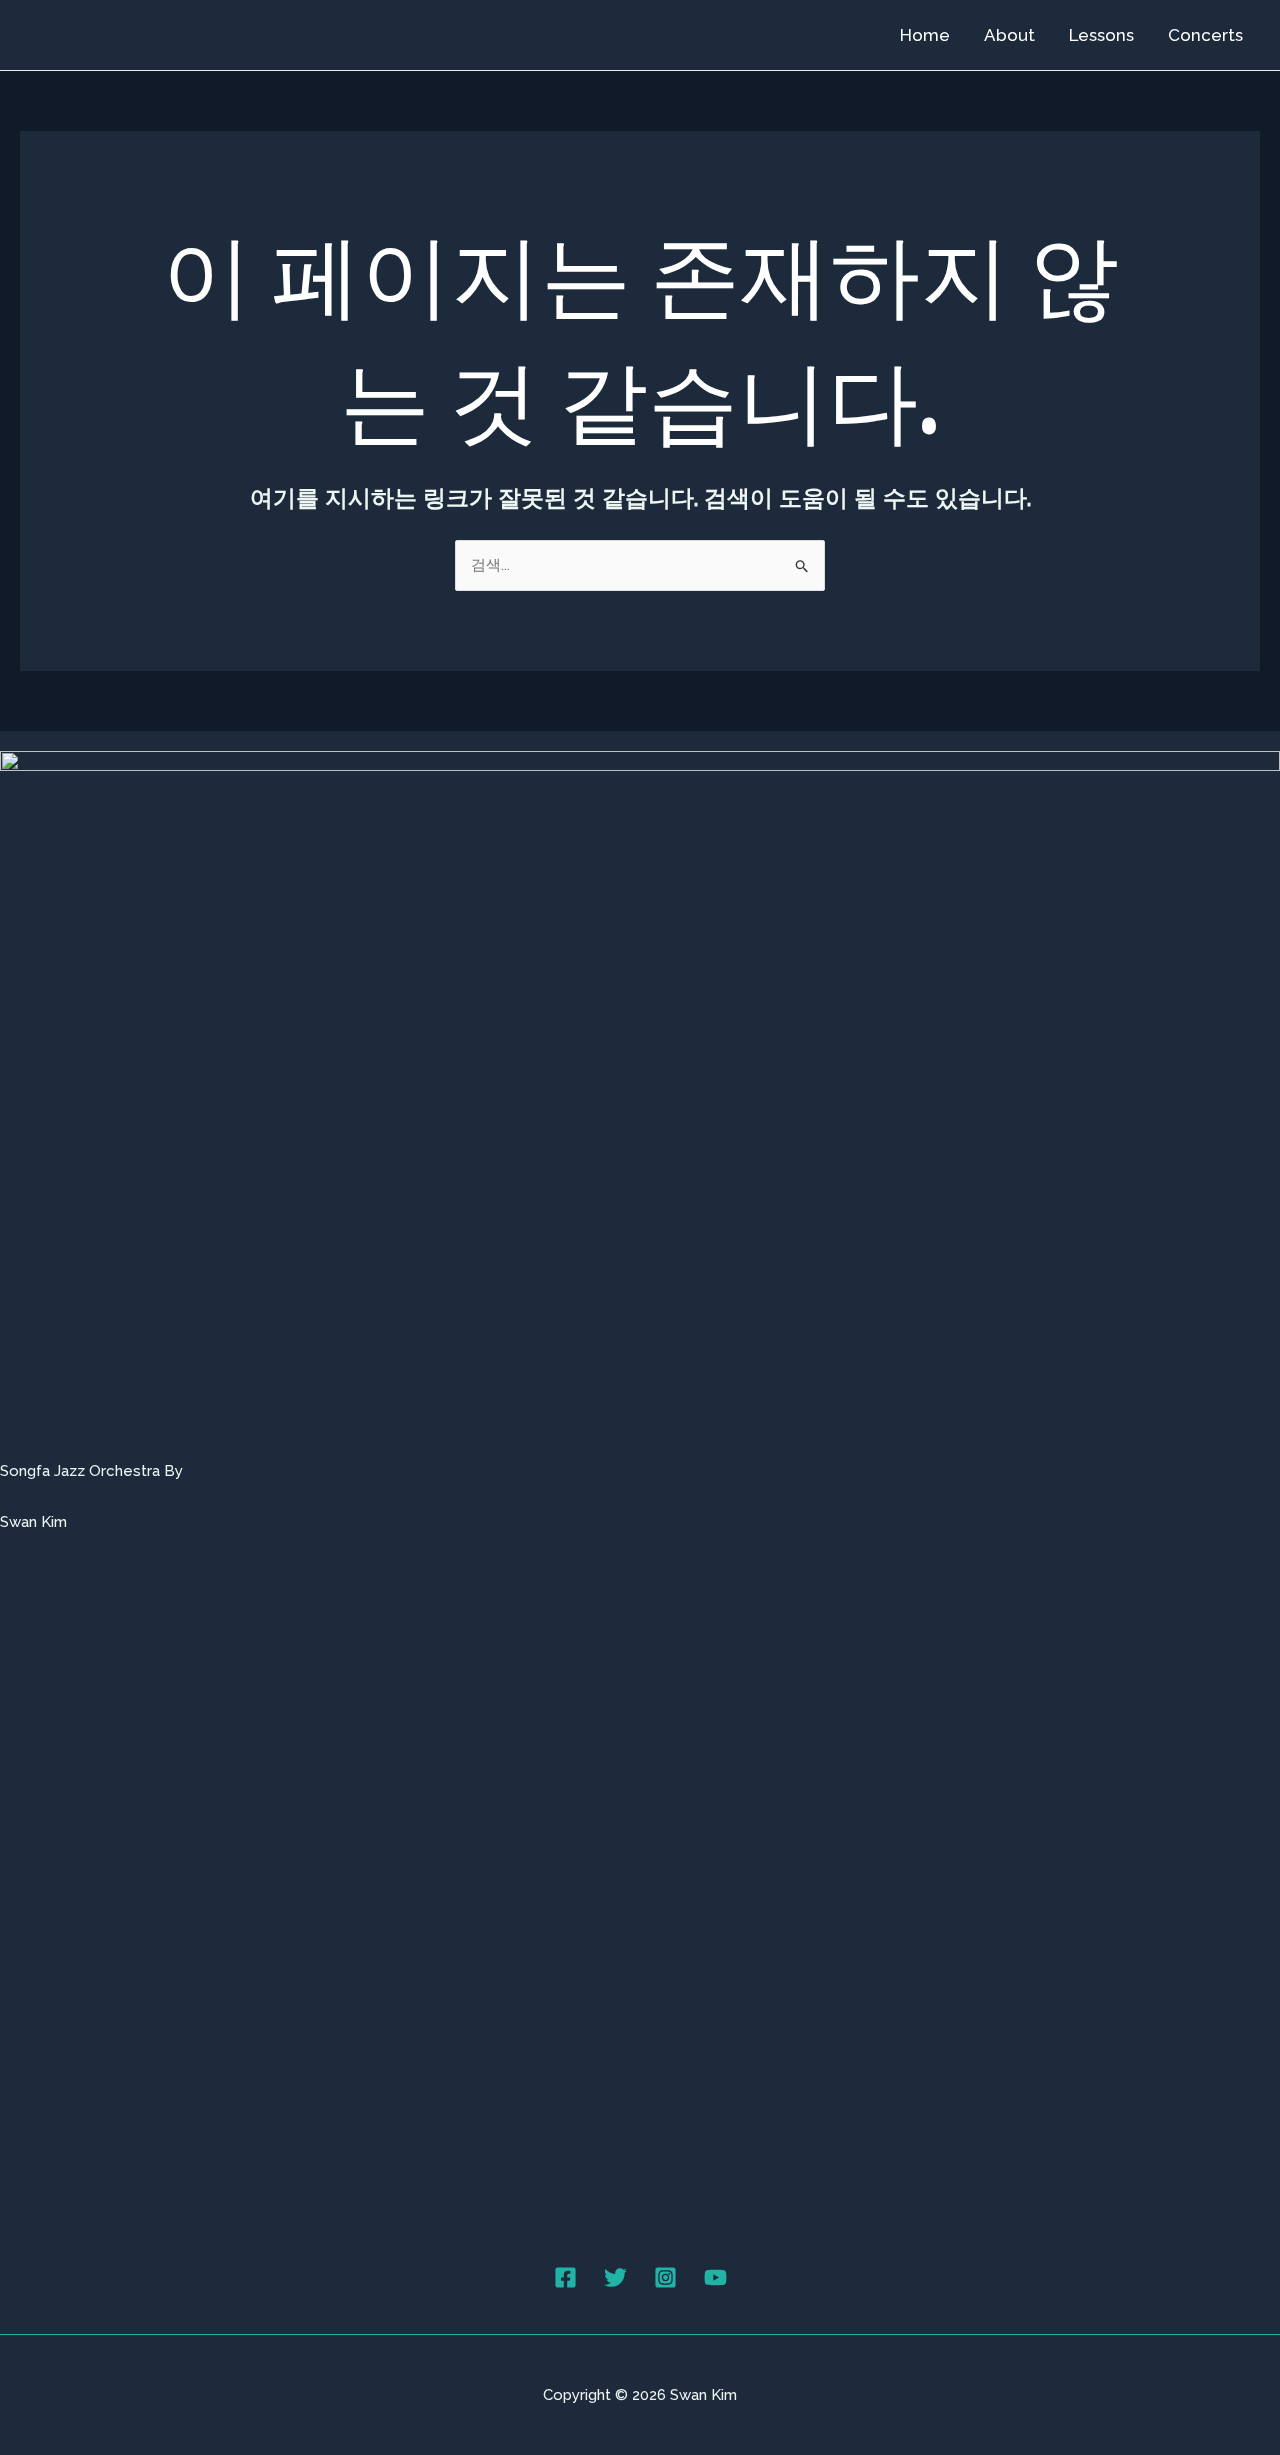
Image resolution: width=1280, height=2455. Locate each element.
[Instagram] (665, 2277)
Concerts (1205, 35)
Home (925, 35)
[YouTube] (715, 2277)
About (1009, 35)
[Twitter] (615, 2277)
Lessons (1101, 35)
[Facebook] (565, 2277)
